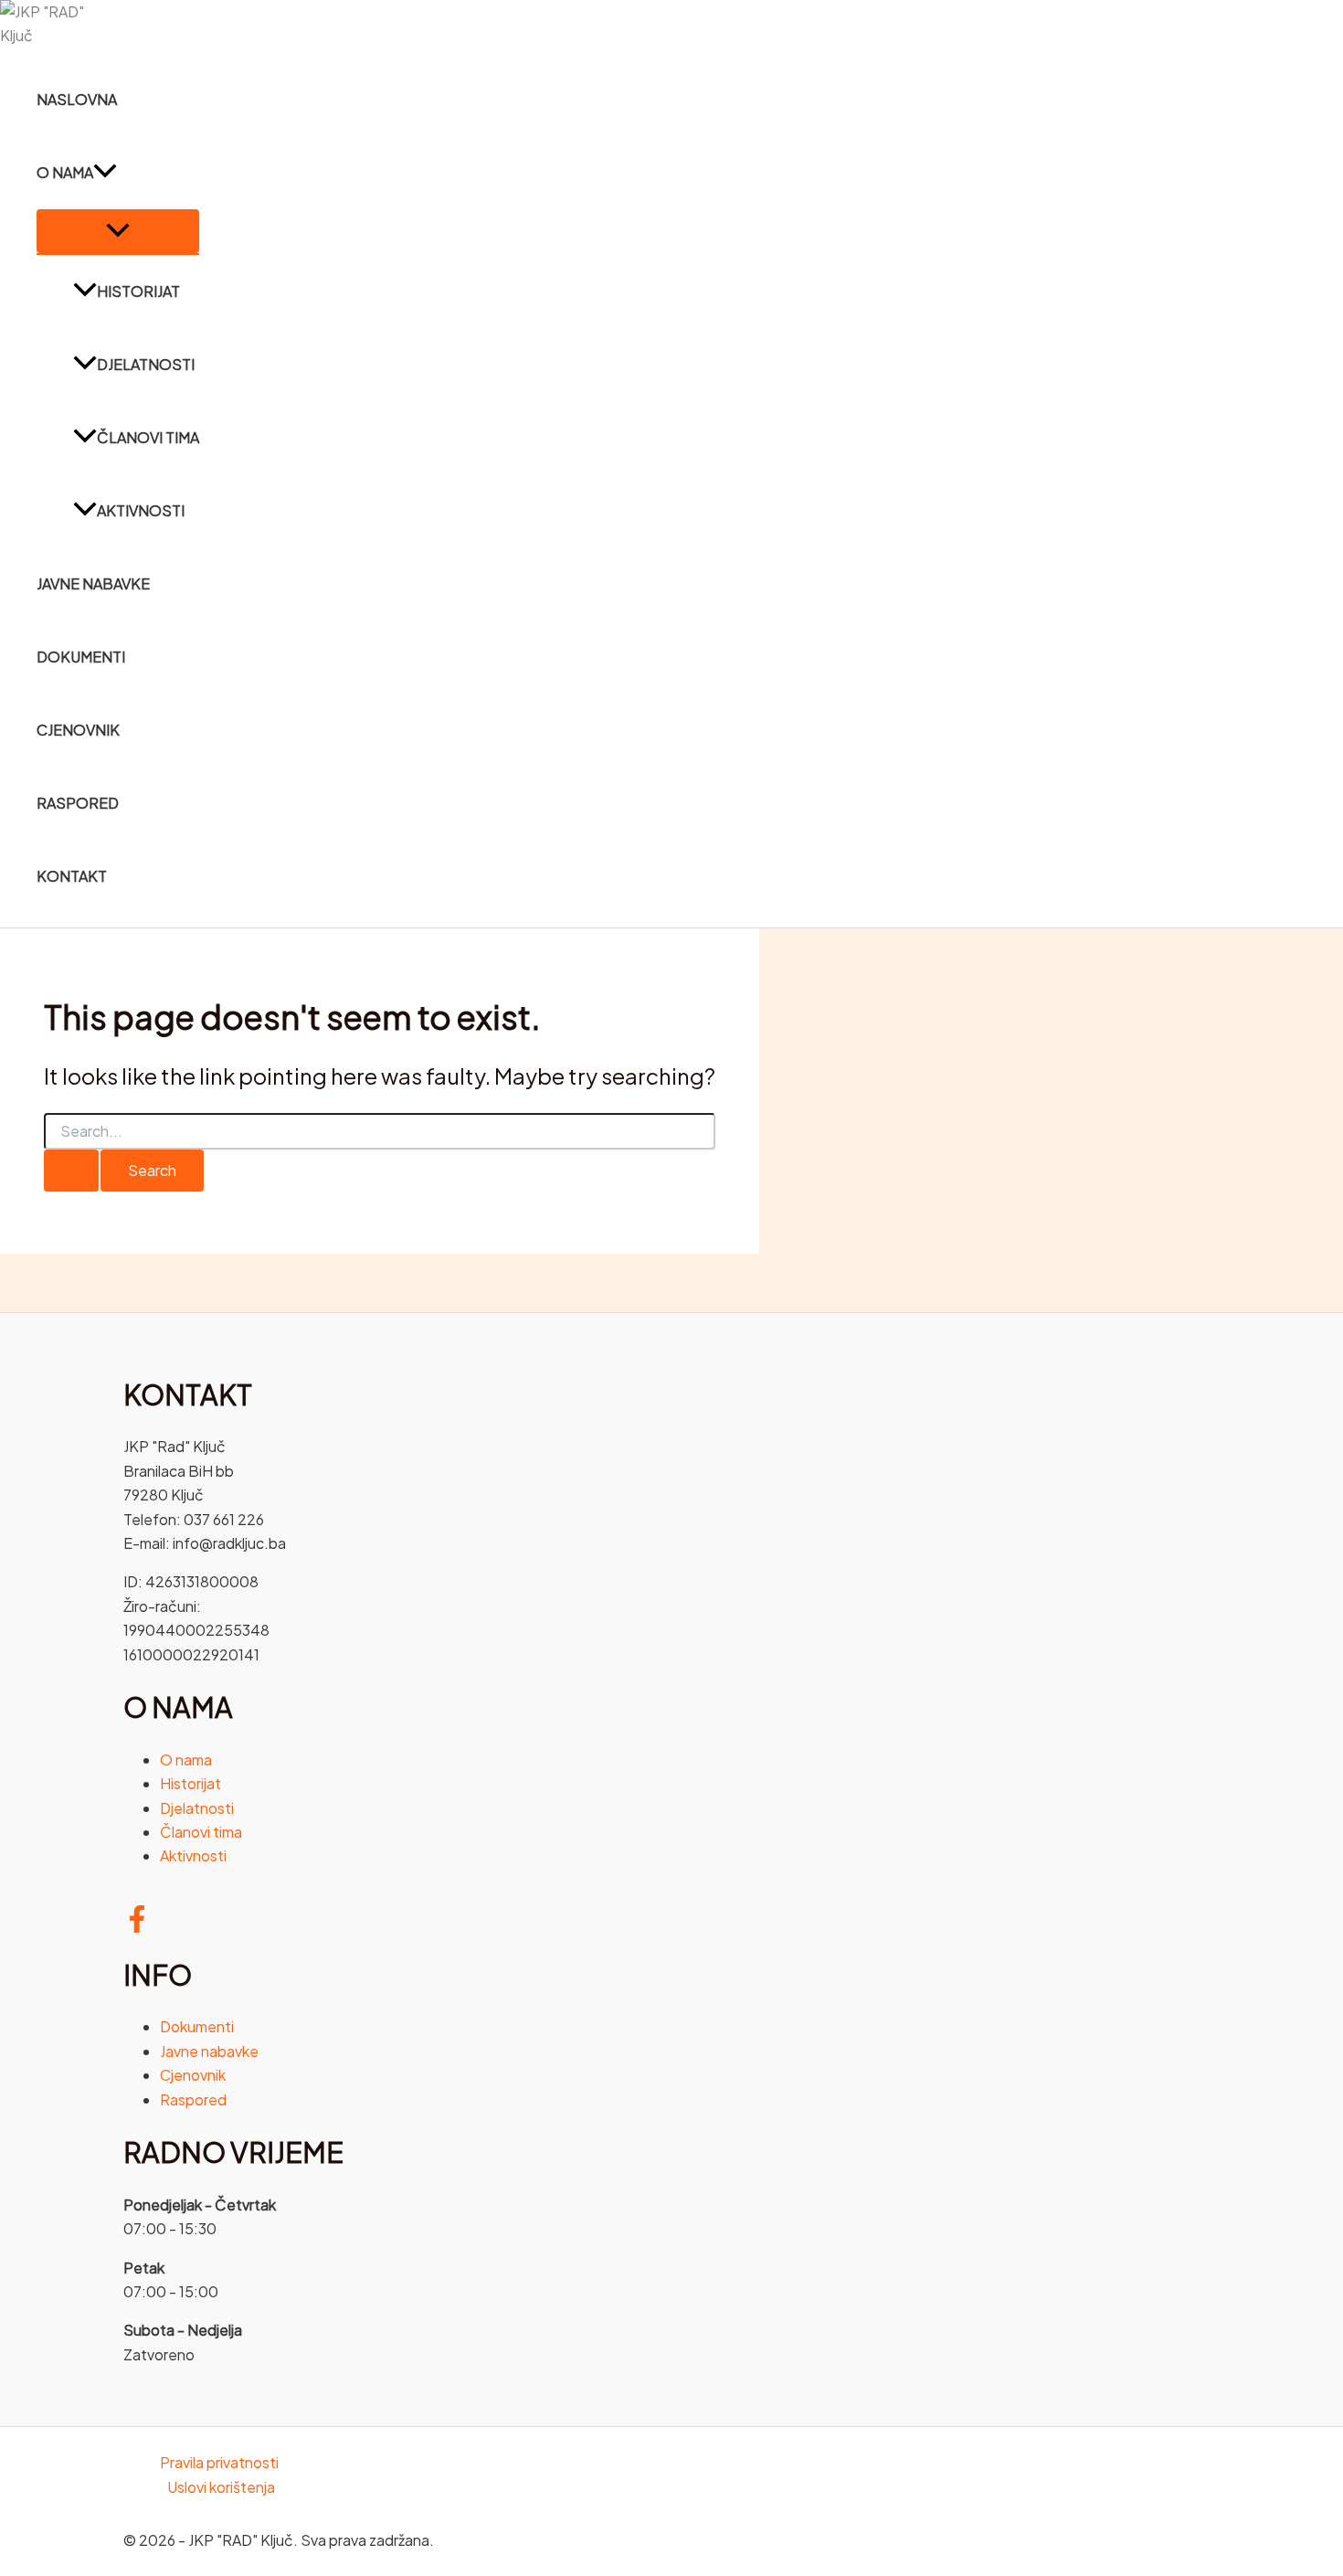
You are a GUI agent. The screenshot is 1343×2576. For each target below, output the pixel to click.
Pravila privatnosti (219, 2462)
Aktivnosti (141, 510)
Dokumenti (81, 657)
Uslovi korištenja (221, 2487)
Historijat (138, 291)
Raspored (78, 803)
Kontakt (72, 876)
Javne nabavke (93, 583)
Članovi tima (148, 437)
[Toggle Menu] (118, 231)
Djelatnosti (146, 364)
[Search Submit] (71, 1171)
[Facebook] (137, 1927)
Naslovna (77, 99)
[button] (105, 173)
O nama (65, 172)
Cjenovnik (78, 730)
